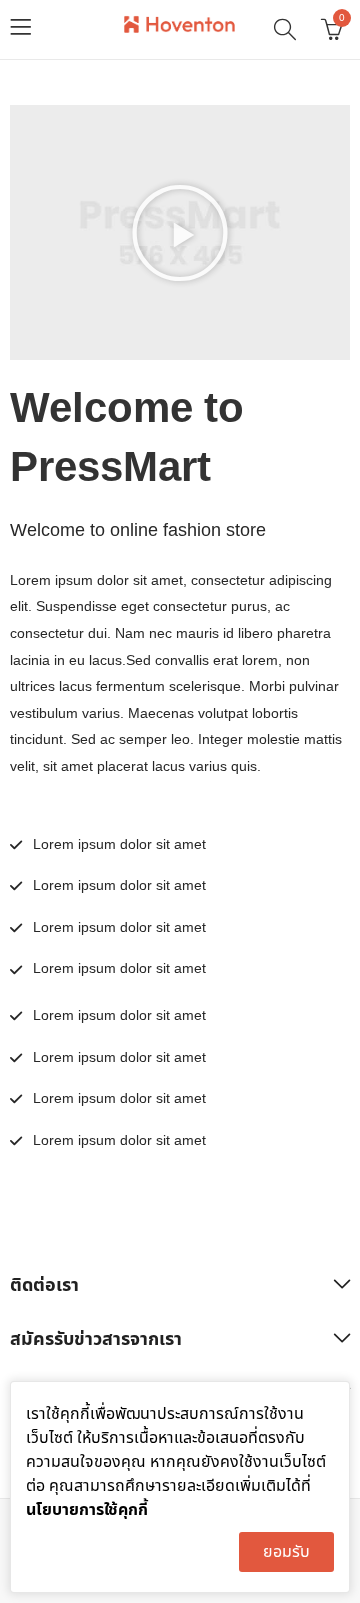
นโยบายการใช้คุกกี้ (87, 1510)
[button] (180, 233)
